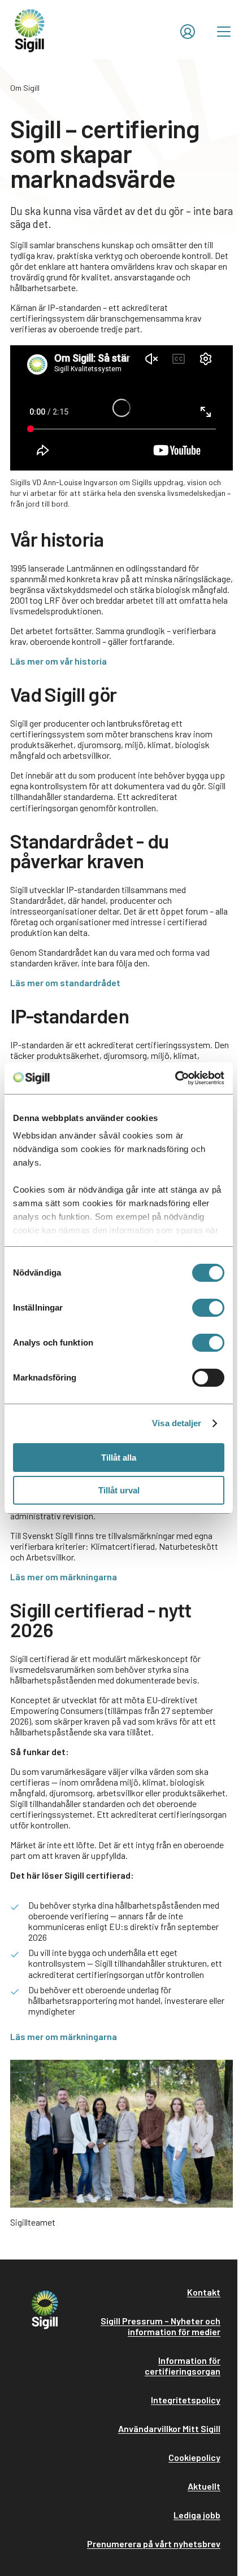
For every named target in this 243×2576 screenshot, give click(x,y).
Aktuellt (204, 2486)
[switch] (208, 1308)
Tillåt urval (119, 1490)
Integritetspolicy (186, 2400)
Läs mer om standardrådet (65, 983)
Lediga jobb (197, 2515)
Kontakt (204, 2292)
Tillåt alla (119, 1458)
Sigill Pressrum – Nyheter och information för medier (160, 2326)
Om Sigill (25, 88)
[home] (30, 30)
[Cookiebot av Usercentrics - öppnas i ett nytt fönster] (175, 1078)
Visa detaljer (177, 1423)
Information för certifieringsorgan (183, 2366)
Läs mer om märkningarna (64, 1577)
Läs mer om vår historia (58, 661)
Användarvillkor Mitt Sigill (169, 2428)
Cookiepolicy (194, 2457)
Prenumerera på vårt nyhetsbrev (154, 2544)
